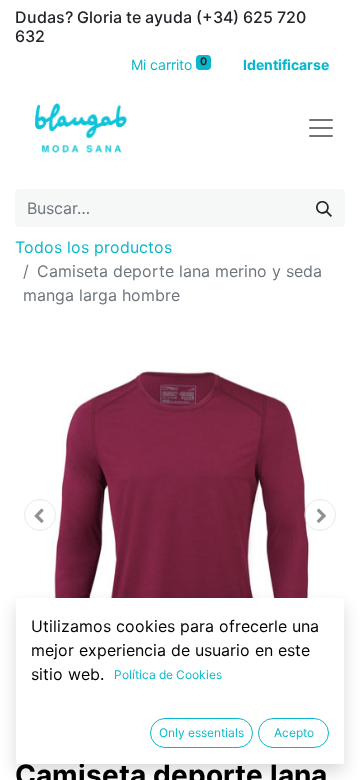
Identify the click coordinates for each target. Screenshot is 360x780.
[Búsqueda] (324, 208)
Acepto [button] (294, 732)
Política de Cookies (168, 674)
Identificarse (286, 64)
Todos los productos (93, 247)
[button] (40, 515)
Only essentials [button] (201, 732)
